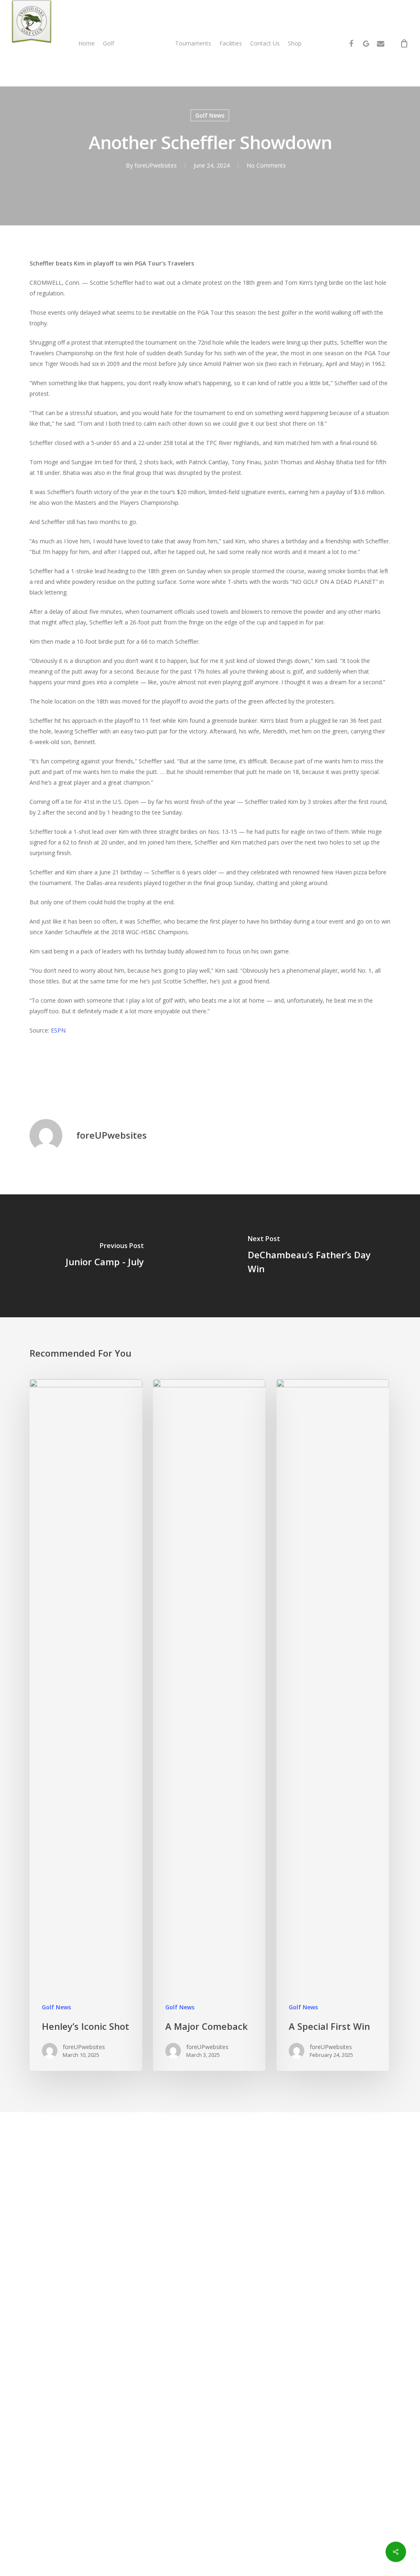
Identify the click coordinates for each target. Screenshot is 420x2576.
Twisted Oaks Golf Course (131, 1079)
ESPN (58, 1030)
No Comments (266, 165)
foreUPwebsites (156, 165)
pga (79, 1079)
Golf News (210, 115)
